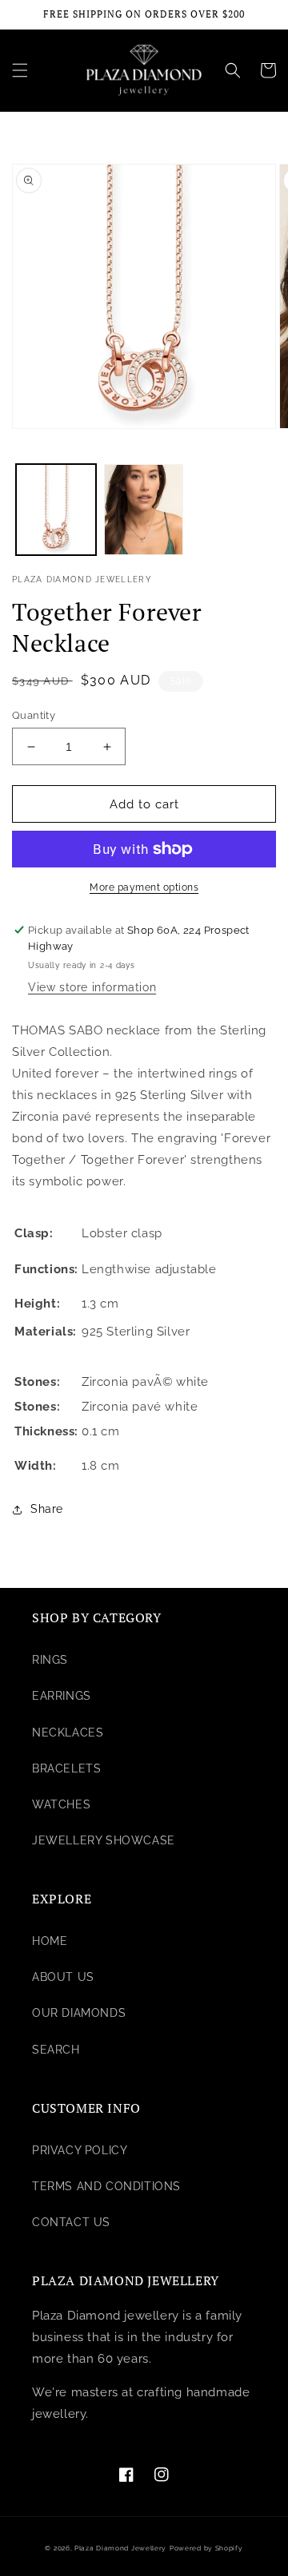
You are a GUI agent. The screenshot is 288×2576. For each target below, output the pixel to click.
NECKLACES (68, 1733)
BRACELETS (66, 1768)
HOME (50, 1941)
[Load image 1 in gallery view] (56, 510)
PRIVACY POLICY (80, 2150)
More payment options (144, 887)
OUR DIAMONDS (79, 2013)
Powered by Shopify (206, 2548)
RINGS (50, 1660)
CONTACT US (71, 2222)
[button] (20, 70)
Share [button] (47, 1509)
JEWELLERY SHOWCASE (104, 1840)
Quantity (34, 715)
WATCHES (61, 1804)
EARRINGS (62, 1696)
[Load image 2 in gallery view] (144, 510)
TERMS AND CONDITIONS (106, 2186)
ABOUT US (63, 1977)
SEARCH (56, 2050)
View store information (92, 987)
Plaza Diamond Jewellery (120, 2548)
